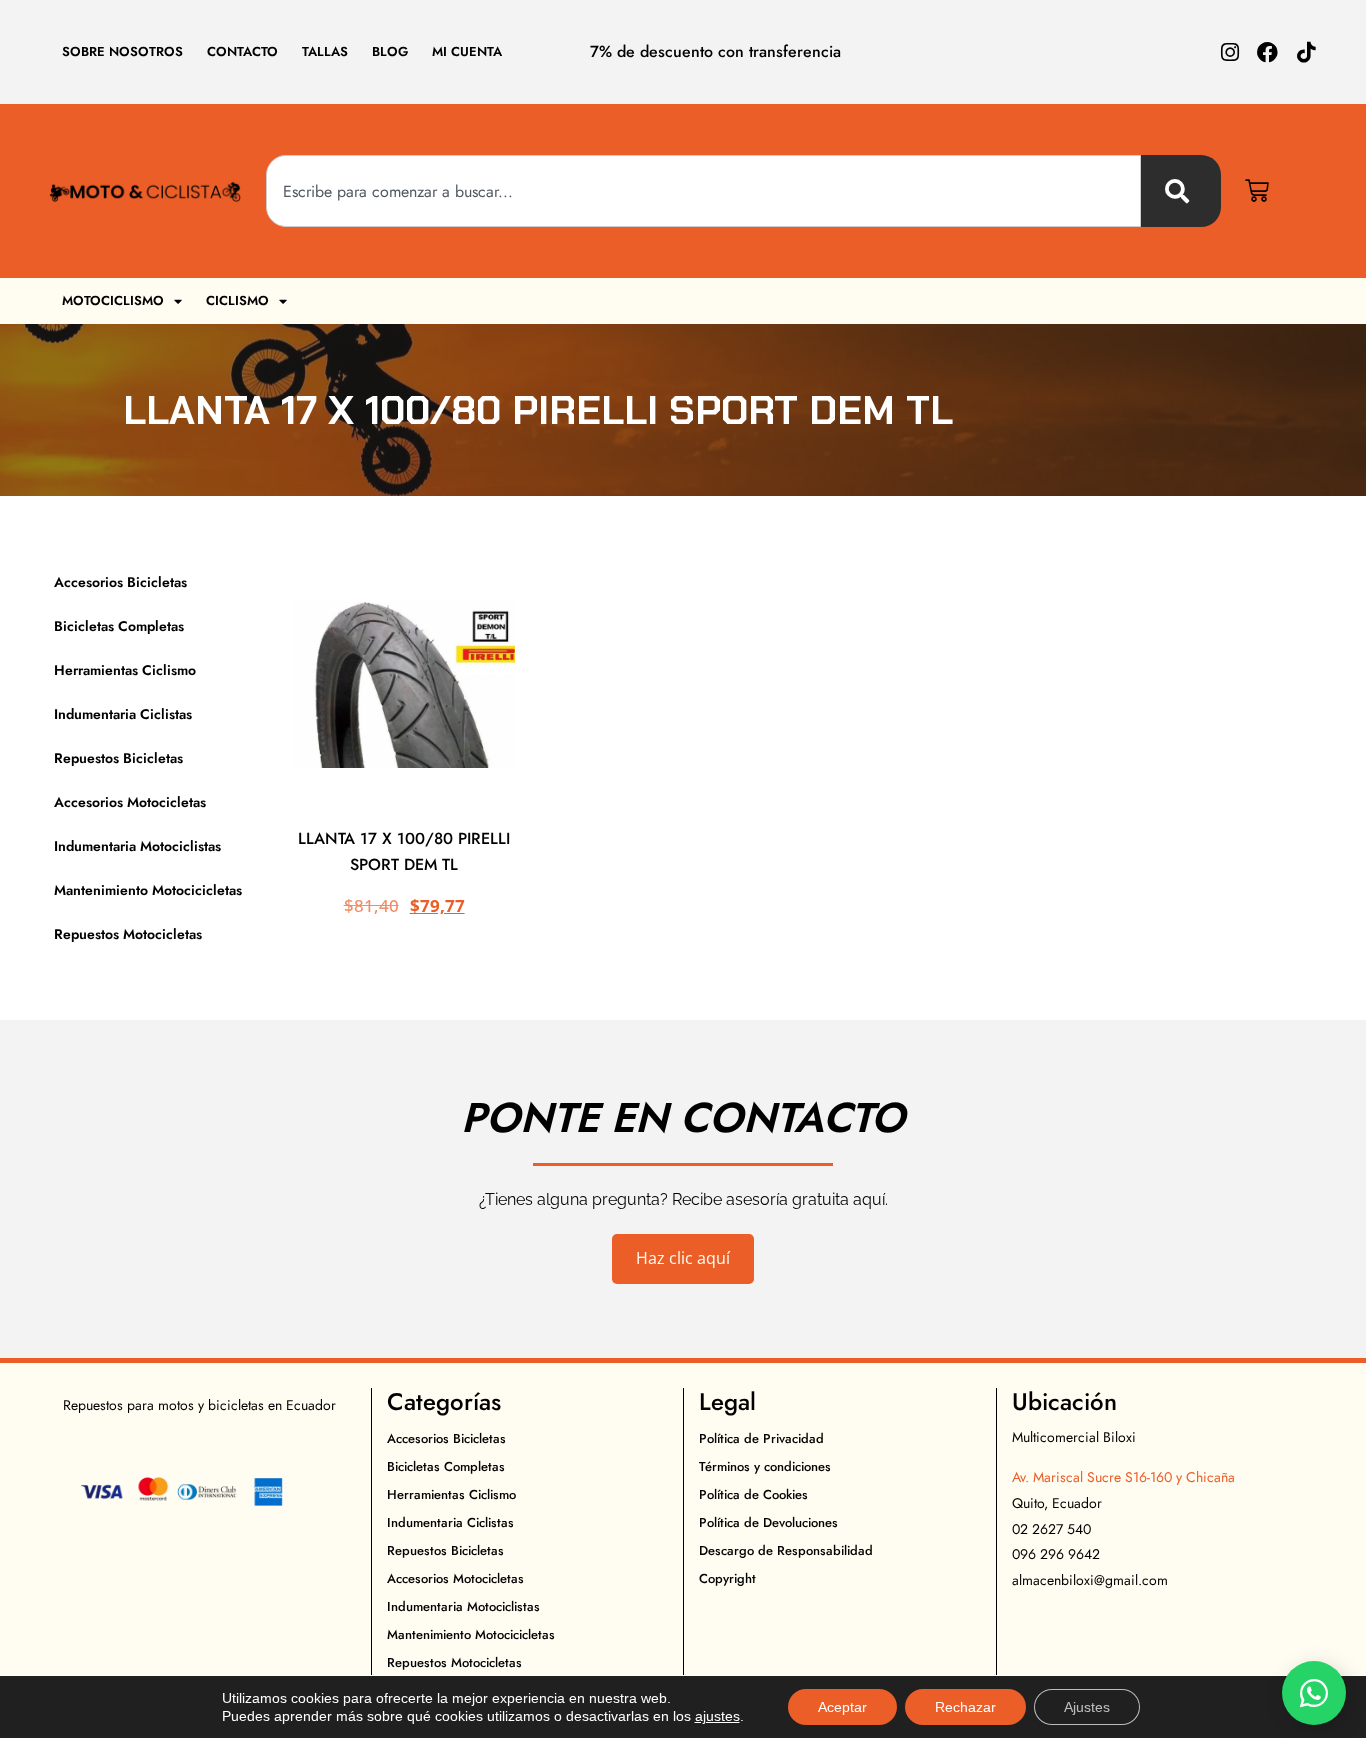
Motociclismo (113, 300)
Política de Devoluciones (768, 1522)
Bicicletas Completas (119, 626)
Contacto (242, 51)
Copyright (727, 1578)
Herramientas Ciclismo (125, 670)
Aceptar (842, 1707)
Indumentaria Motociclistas (137, 846)
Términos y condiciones (765, 1466)
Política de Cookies (753, 1494)
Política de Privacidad (761, 1438)
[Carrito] (1257, 191)
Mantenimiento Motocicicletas (148, 890)
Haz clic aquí (683, 1258)
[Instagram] (1229, 52)
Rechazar (965, 1707)
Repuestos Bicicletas (118, 758)
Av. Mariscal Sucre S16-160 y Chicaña (1123, 1477)
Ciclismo (237, 300)
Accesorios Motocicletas (130, 802)
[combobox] (704, 191)
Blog (390, 51)
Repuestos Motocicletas (128, 934)
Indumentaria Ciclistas (123, 714)
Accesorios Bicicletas (120, 582)
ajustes (717, 1716)
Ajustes (1087, 1707)
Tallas (325, 51)
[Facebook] (1267, 52)
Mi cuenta (467, 51)
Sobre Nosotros (122, 51)
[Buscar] (1181, 191)
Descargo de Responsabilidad (786, 1550)
